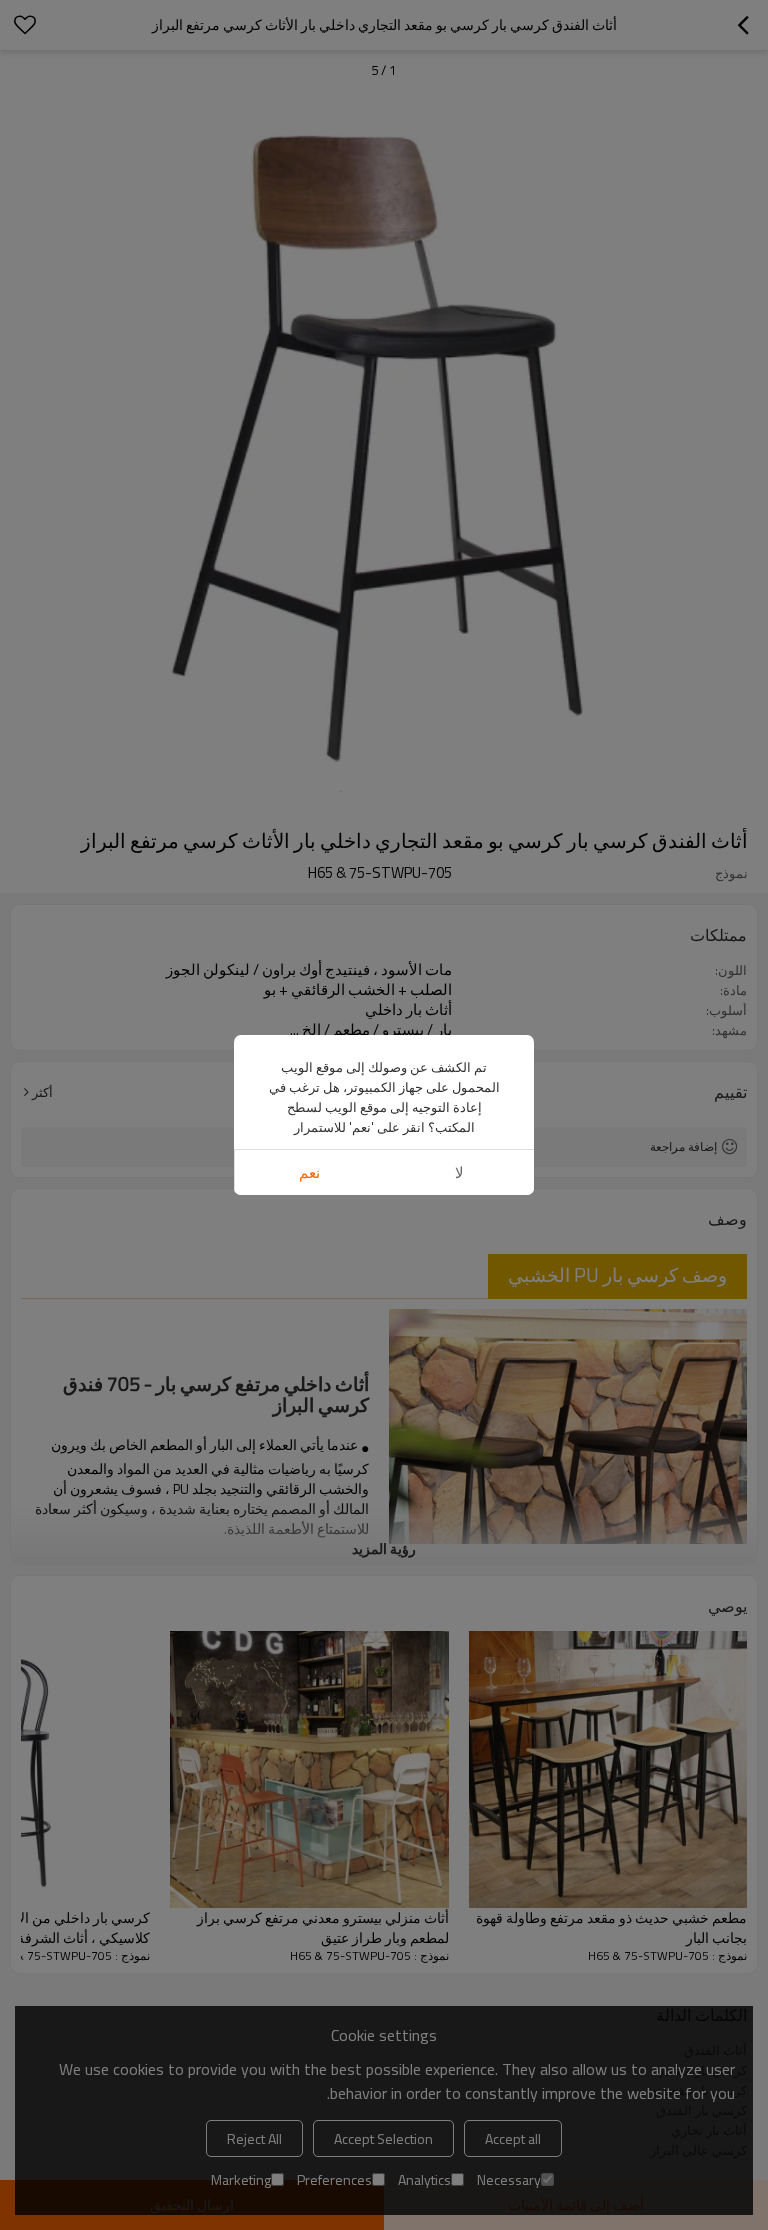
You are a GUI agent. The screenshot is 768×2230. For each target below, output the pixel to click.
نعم (309, 1172)
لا (459, 1172)
